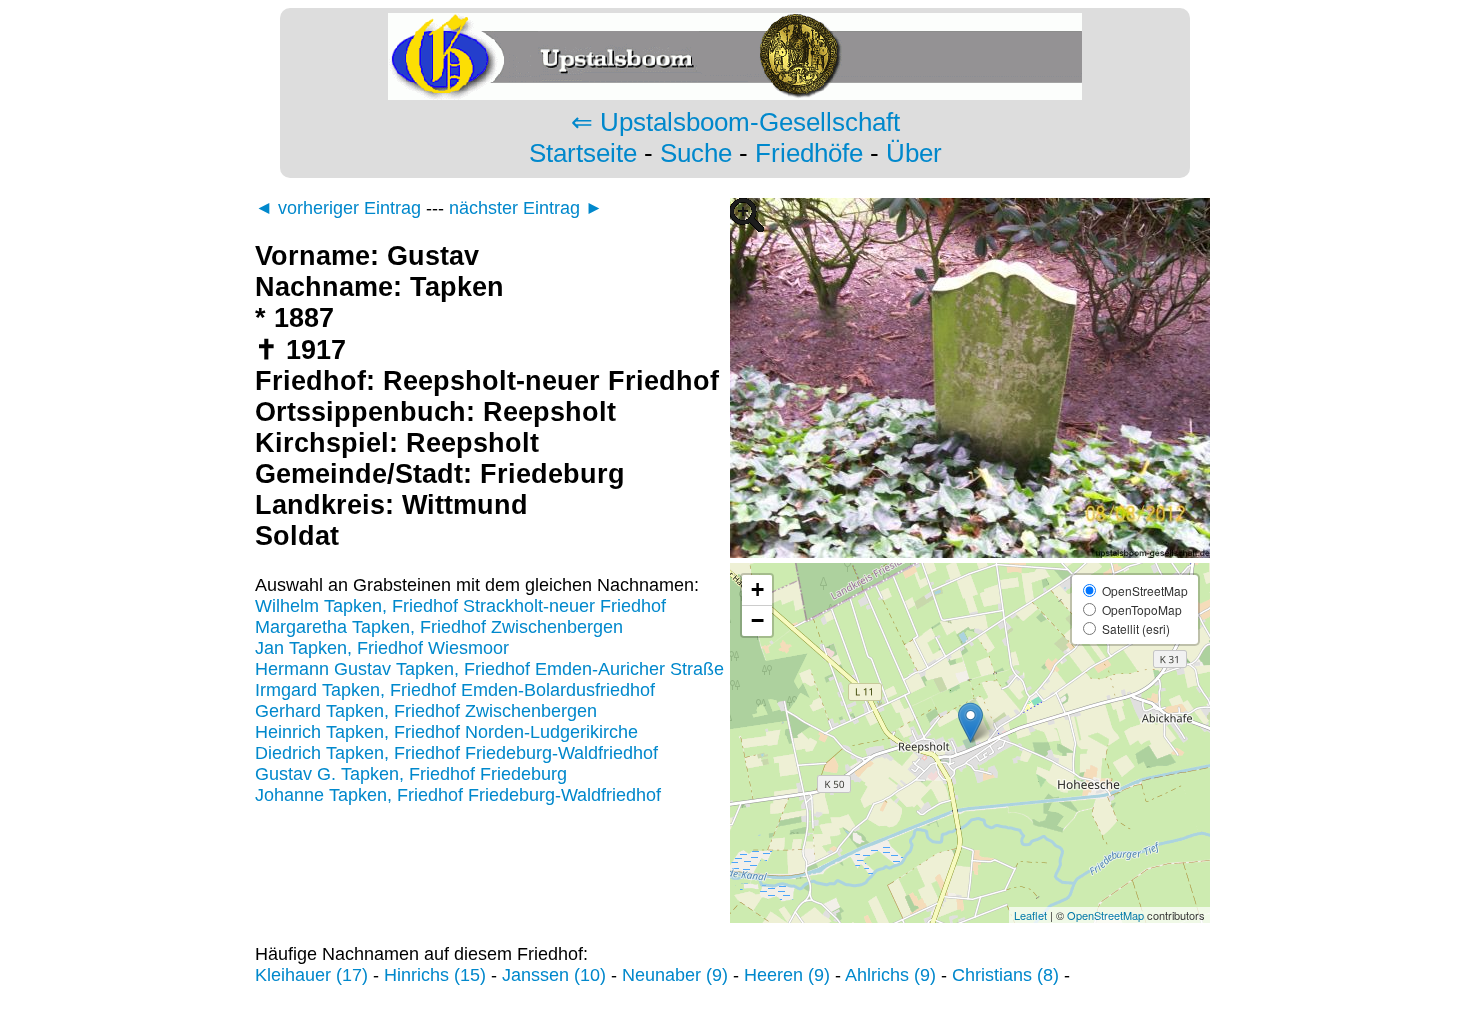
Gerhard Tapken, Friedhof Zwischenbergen (426, 711)
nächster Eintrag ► (526, 208)
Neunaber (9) (675, 975)
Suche (696, 153)
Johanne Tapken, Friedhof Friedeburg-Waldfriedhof (458, 795)
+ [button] (757, 589)
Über (914, 153)
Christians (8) (1005, 975)
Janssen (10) (554, 975)
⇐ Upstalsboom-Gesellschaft (735, 122)
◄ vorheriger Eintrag (338, 208)
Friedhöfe (809, 153)
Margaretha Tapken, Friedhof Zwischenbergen (439, 627)
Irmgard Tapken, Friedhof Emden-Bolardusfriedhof (455, 690)
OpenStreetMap (1105, 915)
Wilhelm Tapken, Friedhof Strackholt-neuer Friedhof (460, 606)
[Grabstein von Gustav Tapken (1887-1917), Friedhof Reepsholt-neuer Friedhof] (970, 552)
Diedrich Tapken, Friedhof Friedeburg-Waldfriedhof (456, 753)
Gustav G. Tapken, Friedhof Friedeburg (411, 774)
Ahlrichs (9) (890, 975)
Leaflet (1030, 915)
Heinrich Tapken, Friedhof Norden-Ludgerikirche (446, 732)
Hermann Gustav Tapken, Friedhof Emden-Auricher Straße (489, 669)
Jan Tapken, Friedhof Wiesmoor (382, 648)
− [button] (757, 620)
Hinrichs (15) (435, 975)
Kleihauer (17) (311, 975)
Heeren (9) (787, 975)
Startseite (583, 153)
